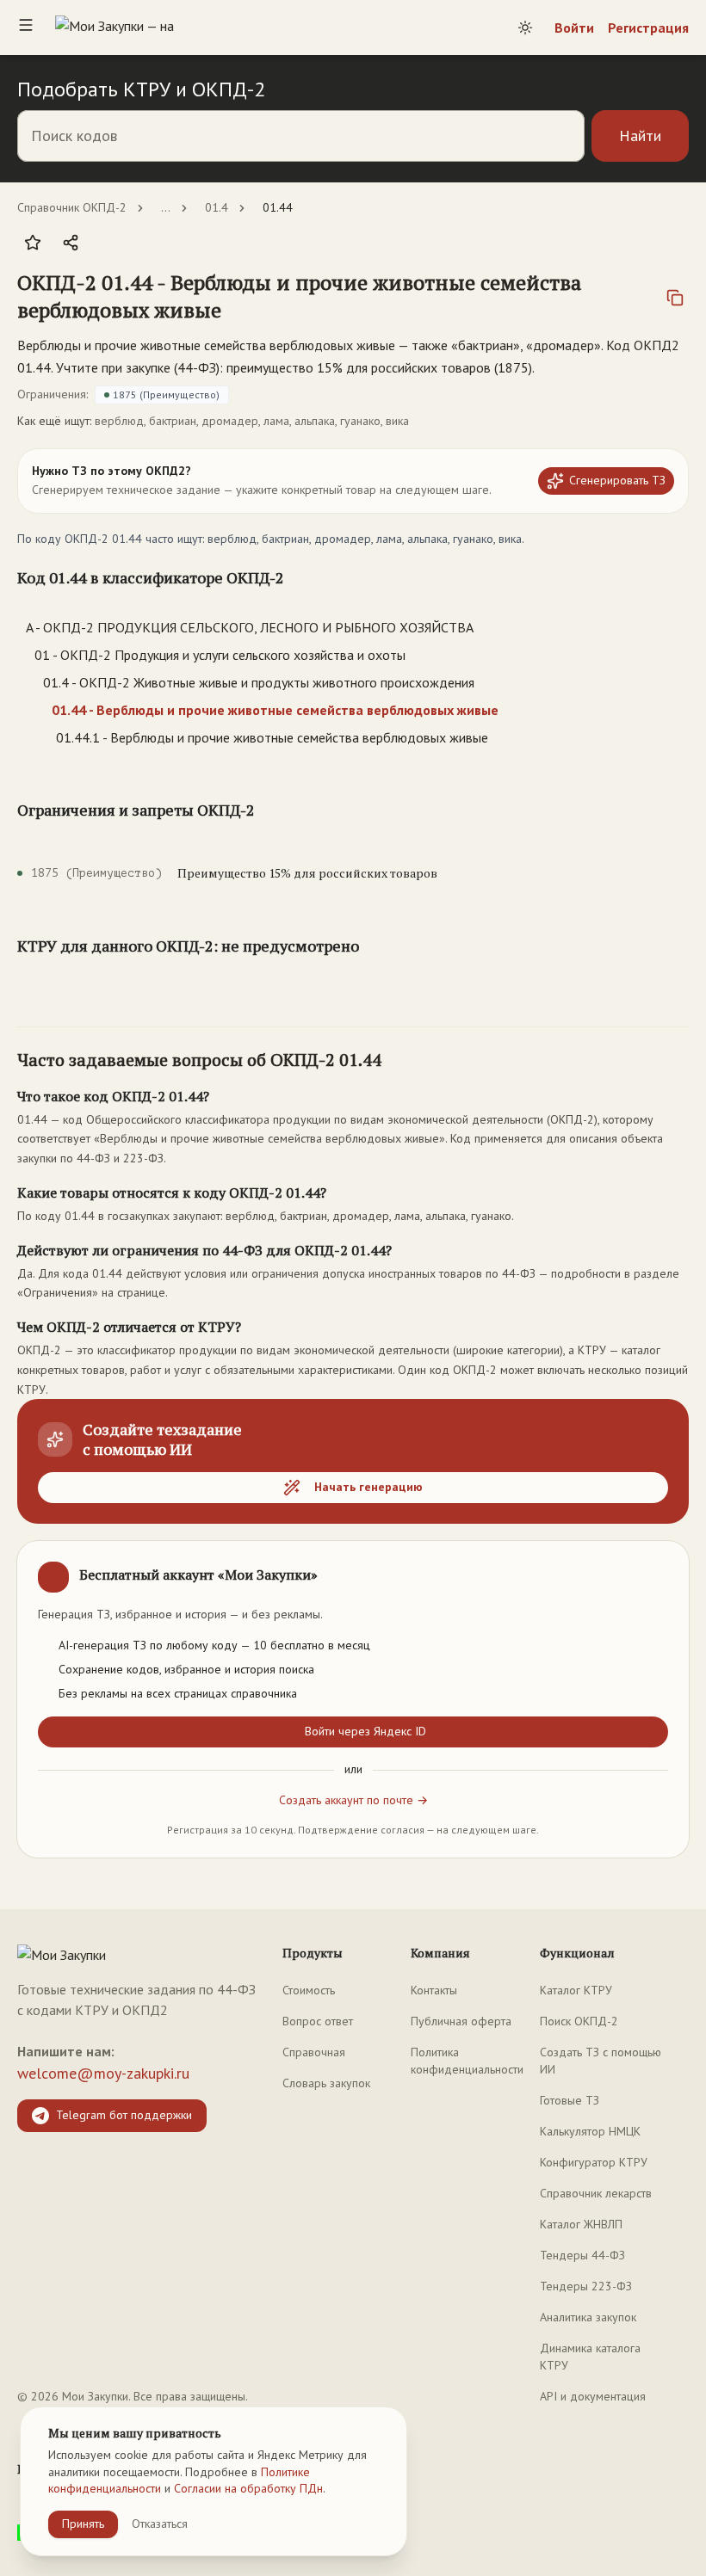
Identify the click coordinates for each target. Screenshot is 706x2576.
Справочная (314, 2052)
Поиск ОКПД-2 (579, 2021)
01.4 (217, 207)
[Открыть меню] (26, 28)
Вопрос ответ (318, 2021)
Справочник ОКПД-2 (72, 207)
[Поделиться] (71, 243)
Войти (574, 28)
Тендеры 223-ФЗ (586, 2286)
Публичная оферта (461, 2021)
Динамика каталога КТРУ (590, 2357)
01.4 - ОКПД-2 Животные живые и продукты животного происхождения (259, 682)
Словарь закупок (326, 2083)
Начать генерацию (368, 1487)
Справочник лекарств (596, 2193)
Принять (83, 2524)
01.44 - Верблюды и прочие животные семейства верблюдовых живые (275, 710)
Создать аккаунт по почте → (353, 1800)
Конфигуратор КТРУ (594, 2162)
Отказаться (160, 2524)
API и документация (593, 2396)
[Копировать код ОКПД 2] (675, 298)
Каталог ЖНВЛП (581, 2224)
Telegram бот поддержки (124, 2115)
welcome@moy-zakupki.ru (103, 2073)
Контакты (434, 1990)
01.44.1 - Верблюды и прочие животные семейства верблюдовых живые (272, 737)
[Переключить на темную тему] (525, 28)
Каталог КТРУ (576, 1990)
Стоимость (309, 1990)
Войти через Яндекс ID (365, 1731)
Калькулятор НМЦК (590, 2131)
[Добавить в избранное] (33, 243)
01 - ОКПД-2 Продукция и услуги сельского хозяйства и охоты (220, 655)
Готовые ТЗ (570, 2100)
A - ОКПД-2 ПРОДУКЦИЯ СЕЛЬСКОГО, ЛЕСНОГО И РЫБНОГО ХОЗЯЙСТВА (250, 627)
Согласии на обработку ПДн (248, 2488)
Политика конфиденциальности (467, 2061)
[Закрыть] (661, 1568)
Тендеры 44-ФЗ (582, 2255)
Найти (640, 136)
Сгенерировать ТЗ (617, 480)
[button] (322, 296)
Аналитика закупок (588, 2317)
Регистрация (648, 28)
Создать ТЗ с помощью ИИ (601, 2061)
